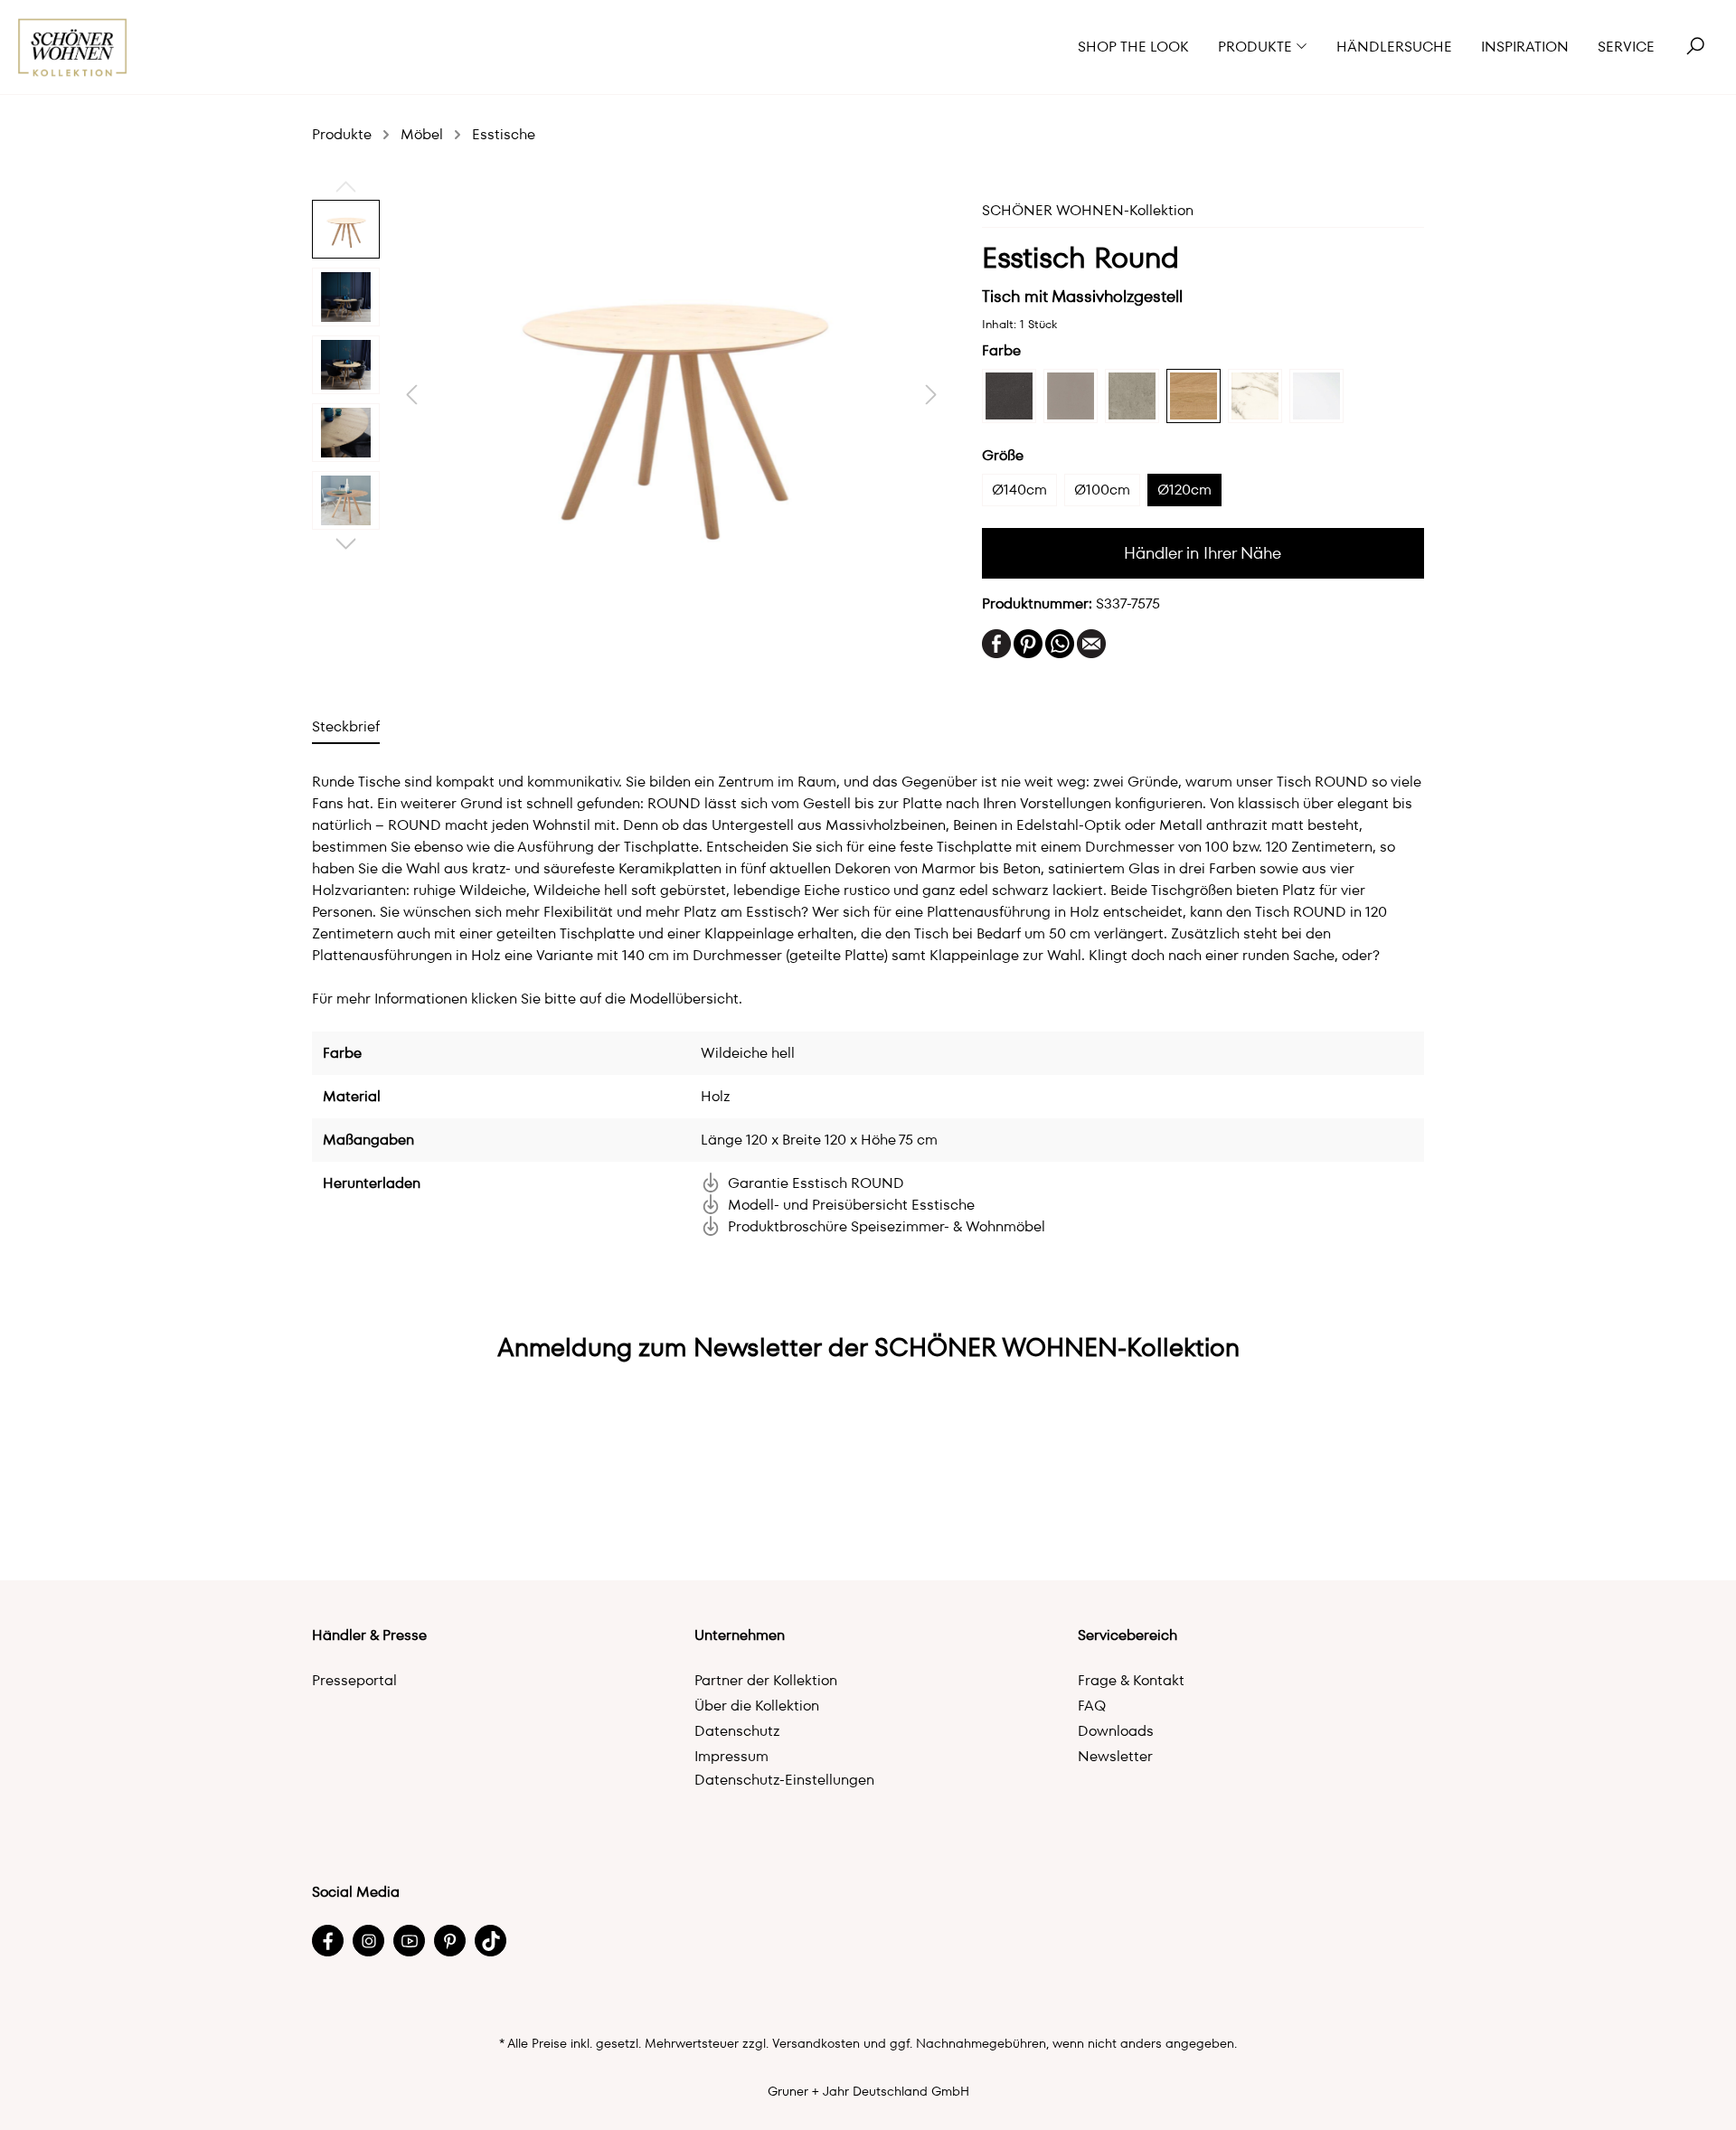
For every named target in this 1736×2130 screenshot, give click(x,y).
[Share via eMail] (1091, 642)
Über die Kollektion (757, 1706)
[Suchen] (1695, 47)
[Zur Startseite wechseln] (73, 47)
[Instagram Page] (368, 1941)
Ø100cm (1102, 490)
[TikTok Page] (491, 1941)
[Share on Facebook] (996, 642)
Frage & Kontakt (1131, 1680)
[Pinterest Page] (450, 1941)
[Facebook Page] (328, 1941)
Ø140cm (1019, 490)
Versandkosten (816, 2043)
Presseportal (354, 1680)
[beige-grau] (1071, 396)
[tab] (346, 726)
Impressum (731, 1756)
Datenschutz (737, 1731)
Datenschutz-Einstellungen (784, 1780)
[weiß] (1316, 396)
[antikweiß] (1255, 396)
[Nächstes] (931, 395)
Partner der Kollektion (766, 1680)
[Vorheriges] (411, 395)
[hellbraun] (1193, 396)
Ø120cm (1184, 490)
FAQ (1092, 1706)
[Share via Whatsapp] (1060, 642)
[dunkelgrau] (1009, 396)
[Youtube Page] (409, 1941)
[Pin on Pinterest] (1028, 642)
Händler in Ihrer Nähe (1203, 553)
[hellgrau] (1132, 396)
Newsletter (1115, 1756)
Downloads (1116, 1731)
